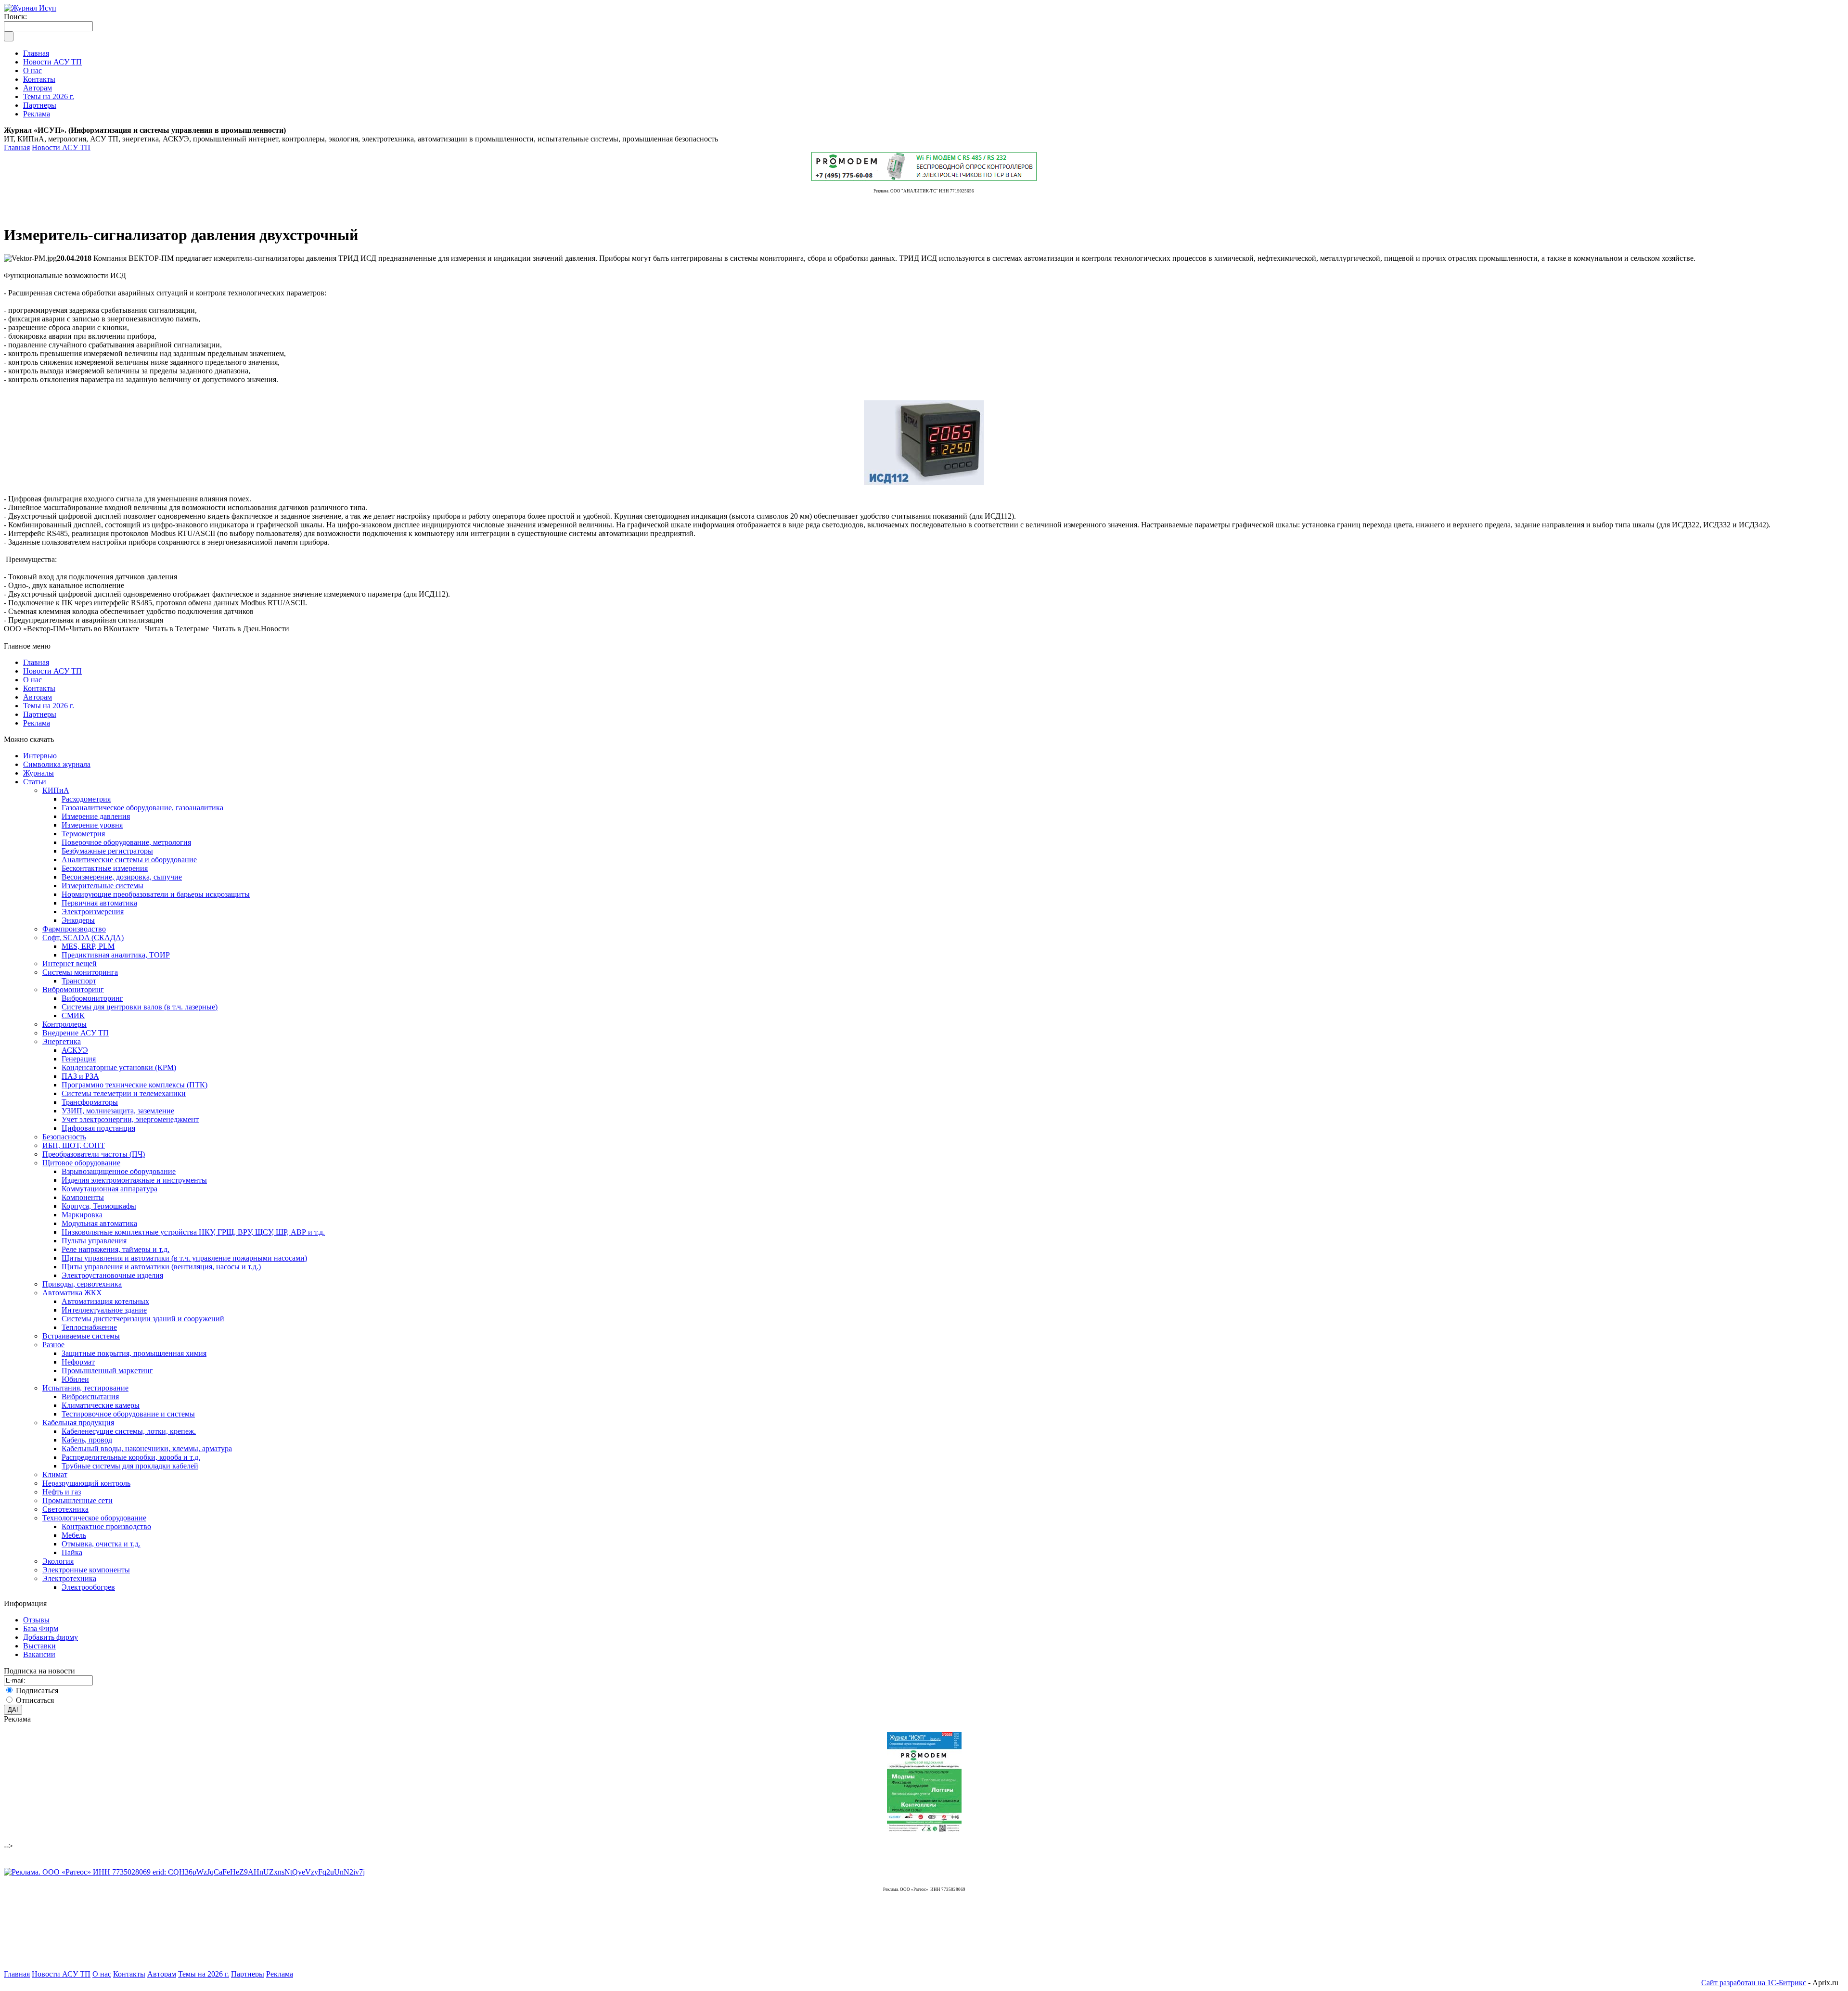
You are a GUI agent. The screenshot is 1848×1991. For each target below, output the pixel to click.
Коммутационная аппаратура (109, 1189)
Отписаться (35, 1700)
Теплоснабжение (89, 1327)
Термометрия (83, 834)
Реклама (37, 723)
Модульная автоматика (99, 1223)
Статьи (35, 782)
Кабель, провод (87, 1440)
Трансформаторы (90, 1102)
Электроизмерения (93, 912)
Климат (55, 1474)
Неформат (78, 1362)
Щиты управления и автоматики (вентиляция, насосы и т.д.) (161, 1267)
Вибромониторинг (73, 989)
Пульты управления (94, 1241)
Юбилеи (75, 1379)
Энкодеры (78, 920)
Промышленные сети (77, 1500)
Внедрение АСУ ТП (76, 1033)
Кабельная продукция (78, 1423)
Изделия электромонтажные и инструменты (134, 1180)
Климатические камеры (101, 1405)
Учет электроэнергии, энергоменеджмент (130, 1119)
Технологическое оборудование (94, 1518)
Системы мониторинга (80, 972)
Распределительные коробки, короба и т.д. (131, 1457)
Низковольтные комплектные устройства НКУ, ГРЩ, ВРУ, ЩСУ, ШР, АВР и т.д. (193, 1232)
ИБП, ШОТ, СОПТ (74, 1145)
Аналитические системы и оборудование (129, 860)
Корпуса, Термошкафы (99, 1206)
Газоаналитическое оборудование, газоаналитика (142, 808)
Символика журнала (57, 764)
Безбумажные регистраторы (107, 851)
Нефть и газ (62, 1492)
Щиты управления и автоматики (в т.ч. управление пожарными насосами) (184, 1258)
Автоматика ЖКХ (72, 1293)
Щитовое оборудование (81, 1163)
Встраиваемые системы (81, 1336)
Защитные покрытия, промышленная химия (134, 1353)
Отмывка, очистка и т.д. (101, 1544)
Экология (58, 1561)
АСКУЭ (75, 1050)
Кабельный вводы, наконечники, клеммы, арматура (147, 1449)
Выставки (39, 1646)
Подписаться (37, 1691)
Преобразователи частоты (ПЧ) (94, 1154)
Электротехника (69, 1578)
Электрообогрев (88, 1587)
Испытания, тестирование (85, 1388)
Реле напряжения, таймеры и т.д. (115, 1249)
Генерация (79, 1059)
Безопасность (64, 1137)
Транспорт (79, 981)
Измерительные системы (103, 886)
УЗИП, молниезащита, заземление (118, 1111)
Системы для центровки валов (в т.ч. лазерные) (140, 1007)
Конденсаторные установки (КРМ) (119, 1067)
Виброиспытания (90, 1397)
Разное (53, 1345)
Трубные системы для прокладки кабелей (130, 1466)
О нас (32, 680)
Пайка (72, 1552)
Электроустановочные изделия (112, 1275)
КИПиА (56, 790)
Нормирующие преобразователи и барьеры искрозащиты (156, 894)
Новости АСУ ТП (61, 147)
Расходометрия (86, 799)
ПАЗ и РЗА (80, 1076)
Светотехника (65, 1509)
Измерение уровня (92, 825)
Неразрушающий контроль (86, 1483)
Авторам (38, 697)
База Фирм (41, 1628)
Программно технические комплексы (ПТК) (135, 1085)
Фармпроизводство (74, 929)
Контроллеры (64, 1024)
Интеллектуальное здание (104, 1310)
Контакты (39, 688)
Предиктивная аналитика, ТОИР (116, 955)
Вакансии (39, 1654)
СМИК (73, 1015)
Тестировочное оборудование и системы (128, 1414)
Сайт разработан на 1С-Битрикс (1754, 1983)
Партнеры (40, 714)
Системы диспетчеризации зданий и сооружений (143, 1319)
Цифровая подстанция (98, 1128)
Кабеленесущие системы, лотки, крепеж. (129, 1431)
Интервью (40, 756)
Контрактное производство (106, 1526)
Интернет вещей (70, 964)
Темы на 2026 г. (49, 706)
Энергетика (62, 1041)
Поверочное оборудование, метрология (126, 842)
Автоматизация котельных (105, 1301)
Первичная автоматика (99, 903)
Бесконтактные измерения (105, 868)
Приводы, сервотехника (82, 1284)
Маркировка (82, 1215)
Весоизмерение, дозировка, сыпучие (122, 877)
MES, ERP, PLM (88, 946)
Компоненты (83, 1197)
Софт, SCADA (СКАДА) (83, 938)
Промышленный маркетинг (107, 1371)
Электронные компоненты (86, 1570)
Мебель (74, 1535)
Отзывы (36, 1620)
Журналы (38, 773)
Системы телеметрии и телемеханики (124, 1093)
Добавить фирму (51, 1637)
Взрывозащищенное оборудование (119, 1171)
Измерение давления (96, 816)
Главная (17, 147)
